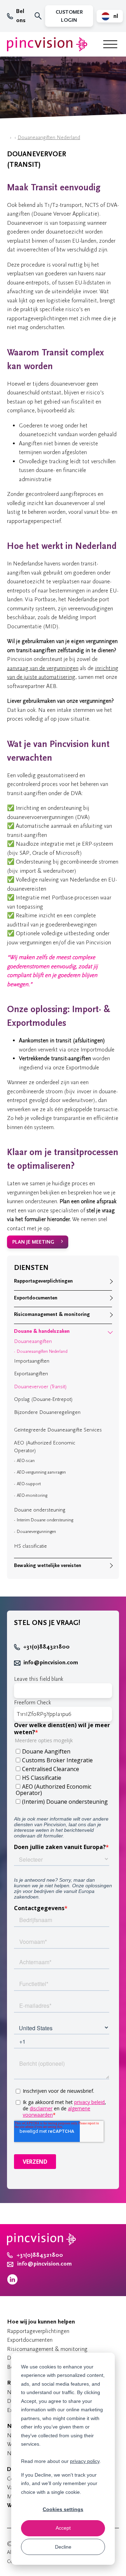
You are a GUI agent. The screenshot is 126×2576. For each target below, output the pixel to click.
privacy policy (85, 2461)
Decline (63, 2547)
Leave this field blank (39, 1679)
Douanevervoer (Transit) (40, 1387)
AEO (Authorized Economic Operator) (45, 1447)
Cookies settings (63, 2509)
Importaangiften (32, 1361)
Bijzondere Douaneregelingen (47, 1412)
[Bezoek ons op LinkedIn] (12, 2283)
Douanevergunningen (36, 1532)
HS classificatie (30, 1546)
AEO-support (29, 1484)
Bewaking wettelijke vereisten (48, 1565)
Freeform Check (33, 1702)
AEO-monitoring (32, 1495)
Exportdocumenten (36, 1298)
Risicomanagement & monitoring (52, 1314)
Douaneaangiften (33, 1341)
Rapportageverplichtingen (43, 1281)
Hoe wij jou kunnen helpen (41, 2322)
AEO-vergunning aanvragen (41, 1472)
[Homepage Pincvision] (47, 44)
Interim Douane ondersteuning (45, 1520)
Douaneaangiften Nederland (49, 137)
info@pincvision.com (51, 1663)
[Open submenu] (110, 1282)
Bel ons (21, 16)
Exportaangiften (31, 1374)
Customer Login (69, 16)
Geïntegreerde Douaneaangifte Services (58, 1430)
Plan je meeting (33, 1242)
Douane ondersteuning (40, 1510)
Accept (63, 2528)
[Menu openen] (110, 44)
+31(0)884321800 (46, 1647)
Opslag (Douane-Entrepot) (43, 1399)
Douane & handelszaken (42, 1331)
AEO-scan (26, 1461)
